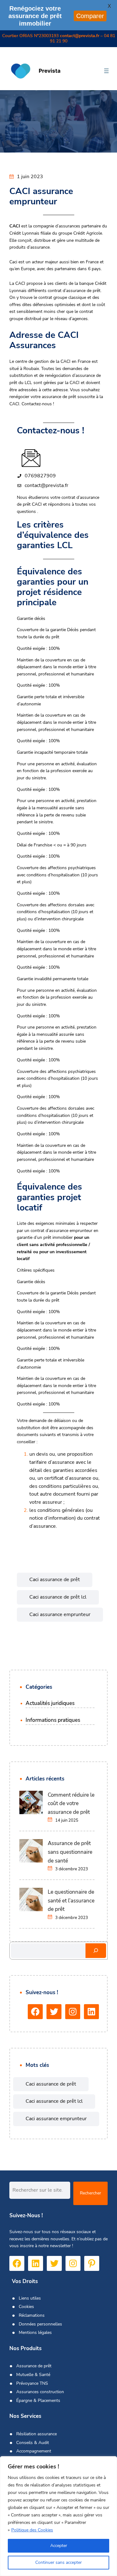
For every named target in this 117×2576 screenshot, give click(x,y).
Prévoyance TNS (32, 2383)
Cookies (26, 2307)
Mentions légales (35, 2333)
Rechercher (90, 2193)
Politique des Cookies (32, 2530)
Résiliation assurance (37, 2434)
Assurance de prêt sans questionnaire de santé (70, 1852)
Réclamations (32, 2315)
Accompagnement (34, 2451)
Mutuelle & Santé (33, 2375)
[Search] (96, 1951)
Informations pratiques (53, 1720)
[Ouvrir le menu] (106, 71)
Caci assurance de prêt (55, 1580)
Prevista (50, 71)
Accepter (59, 2546)
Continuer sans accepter (58, 2562)
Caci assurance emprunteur (60, 1614)
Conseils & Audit (33, 2443)
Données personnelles (40, 2324)
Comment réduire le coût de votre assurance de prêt (71, 1804)
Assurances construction (40, 2392)
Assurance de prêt (34, 2366)
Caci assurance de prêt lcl (58, 1597)
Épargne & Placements (38, 2401)
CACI (21, 283)
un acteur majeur (42, 262)
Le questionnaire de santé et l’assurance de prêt (71, 1901)
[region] (58, 2516)
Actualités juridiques (50, 1703)
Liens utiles (30, 2298)
